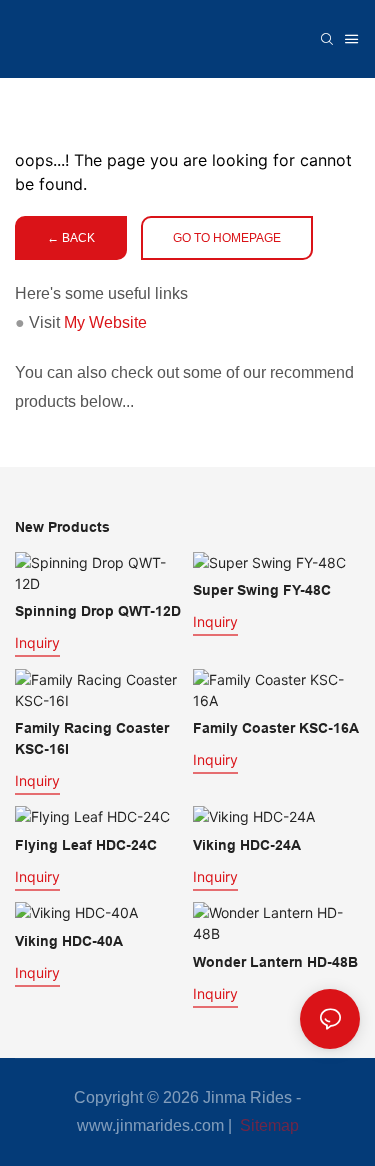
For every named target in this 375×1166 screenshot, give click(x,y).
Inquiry (37, 642)
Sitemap (267, 1125)
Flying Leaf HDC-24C (86, 845)
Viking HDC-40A (69, 941)
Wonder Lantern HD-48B (275, 962)
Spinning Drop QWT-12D (98, 611)
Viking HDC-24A (247, 845)
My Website (105, 322)
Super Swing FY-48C (262, 590)
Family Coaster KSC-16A (276, 728)
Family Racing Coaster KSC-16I (92, 738)
